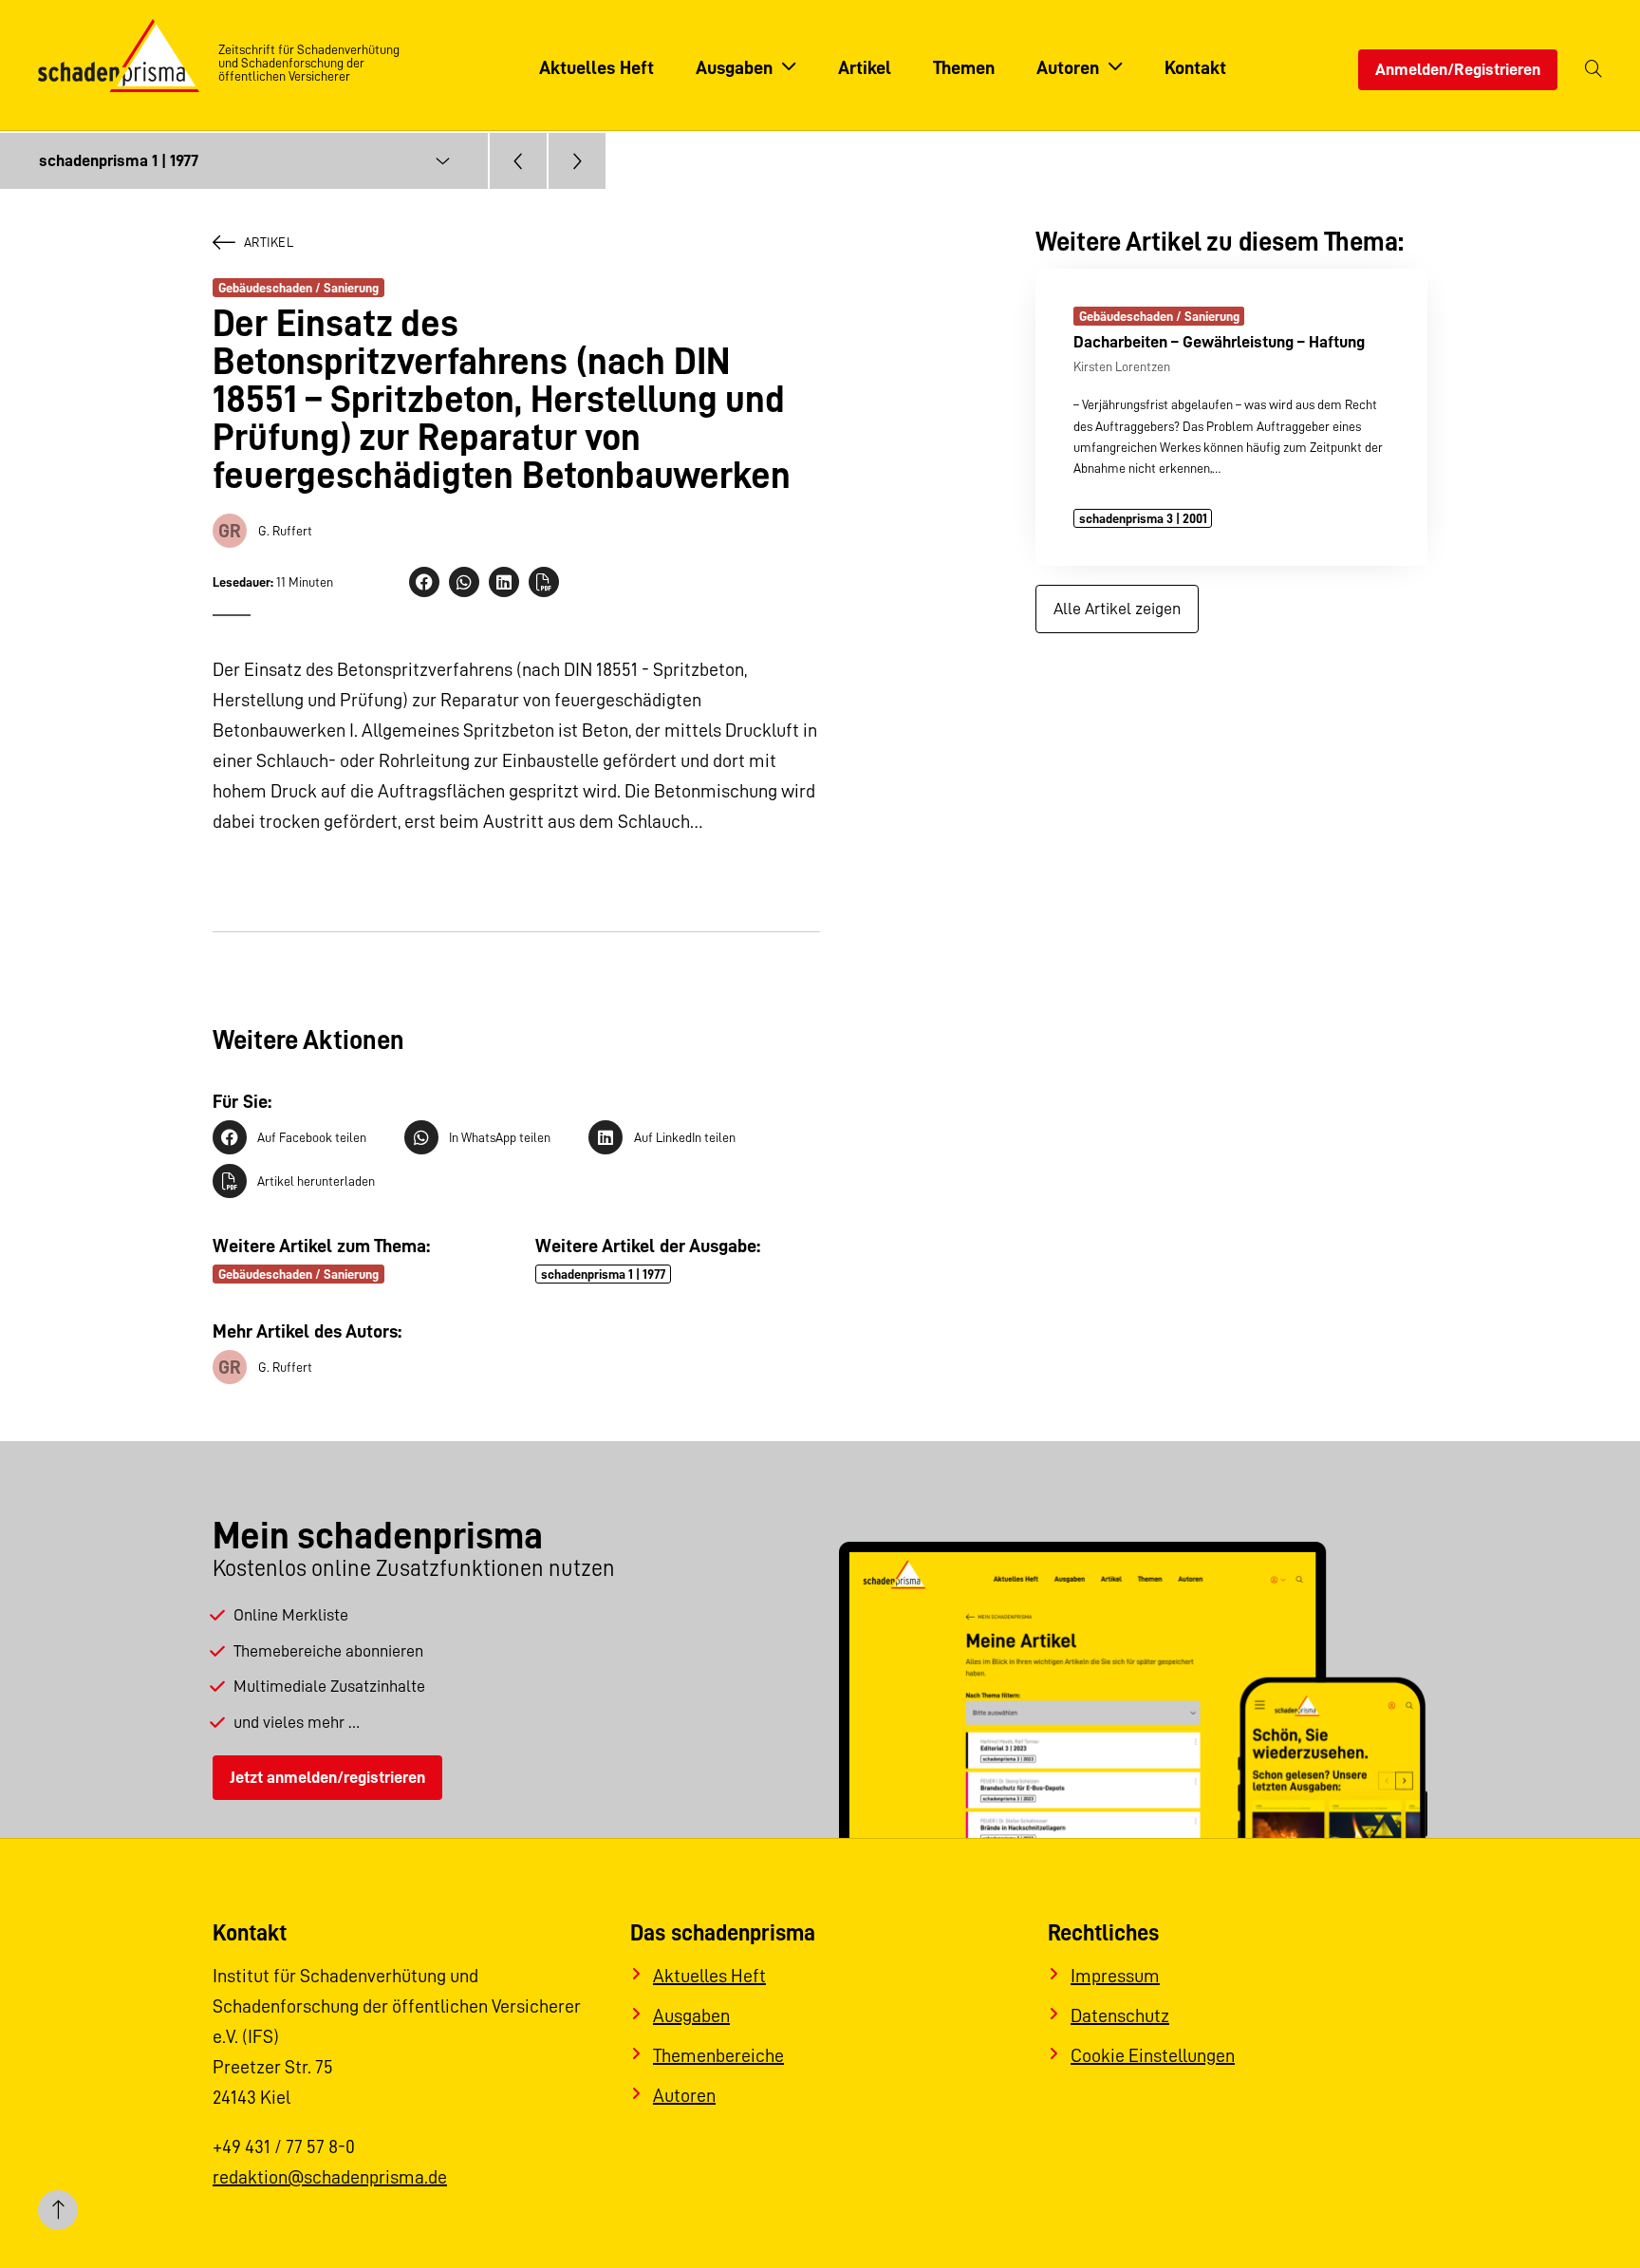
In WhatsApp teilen (500, 1137)
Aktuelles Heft (709, 1976)
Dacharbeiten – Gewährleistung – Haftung (1219, 342)
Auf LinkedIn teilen (684, 1137)
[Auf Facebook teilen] (424, 582)
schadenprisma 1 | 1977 (603, 1274)
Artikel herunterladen (316, 1181)
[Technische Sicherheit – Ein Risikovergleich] (518, 161)
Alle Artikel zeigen (1117, 609)
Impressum (1115, 1976)
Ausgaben (691, 2015)
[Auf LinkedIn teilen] (504, 582)
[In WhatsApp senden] (464, 582)
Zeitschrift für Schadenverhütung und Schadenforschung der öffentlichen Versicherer (309, 63)
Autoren (684, 2095)
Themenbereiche (718, 2055)
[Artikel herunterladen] (544, 582)
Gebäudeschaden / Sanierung (298, 288)
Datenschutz (1120, 2015)
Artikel (269, 242)
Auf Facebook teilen (312, 1137)
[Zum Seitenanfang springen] (58, 2210)
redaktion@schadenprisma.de (330, 2177)
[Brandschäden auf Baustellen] (577, 161)
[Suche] (1593, 70)
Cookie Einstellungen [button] (1153, 2055)
